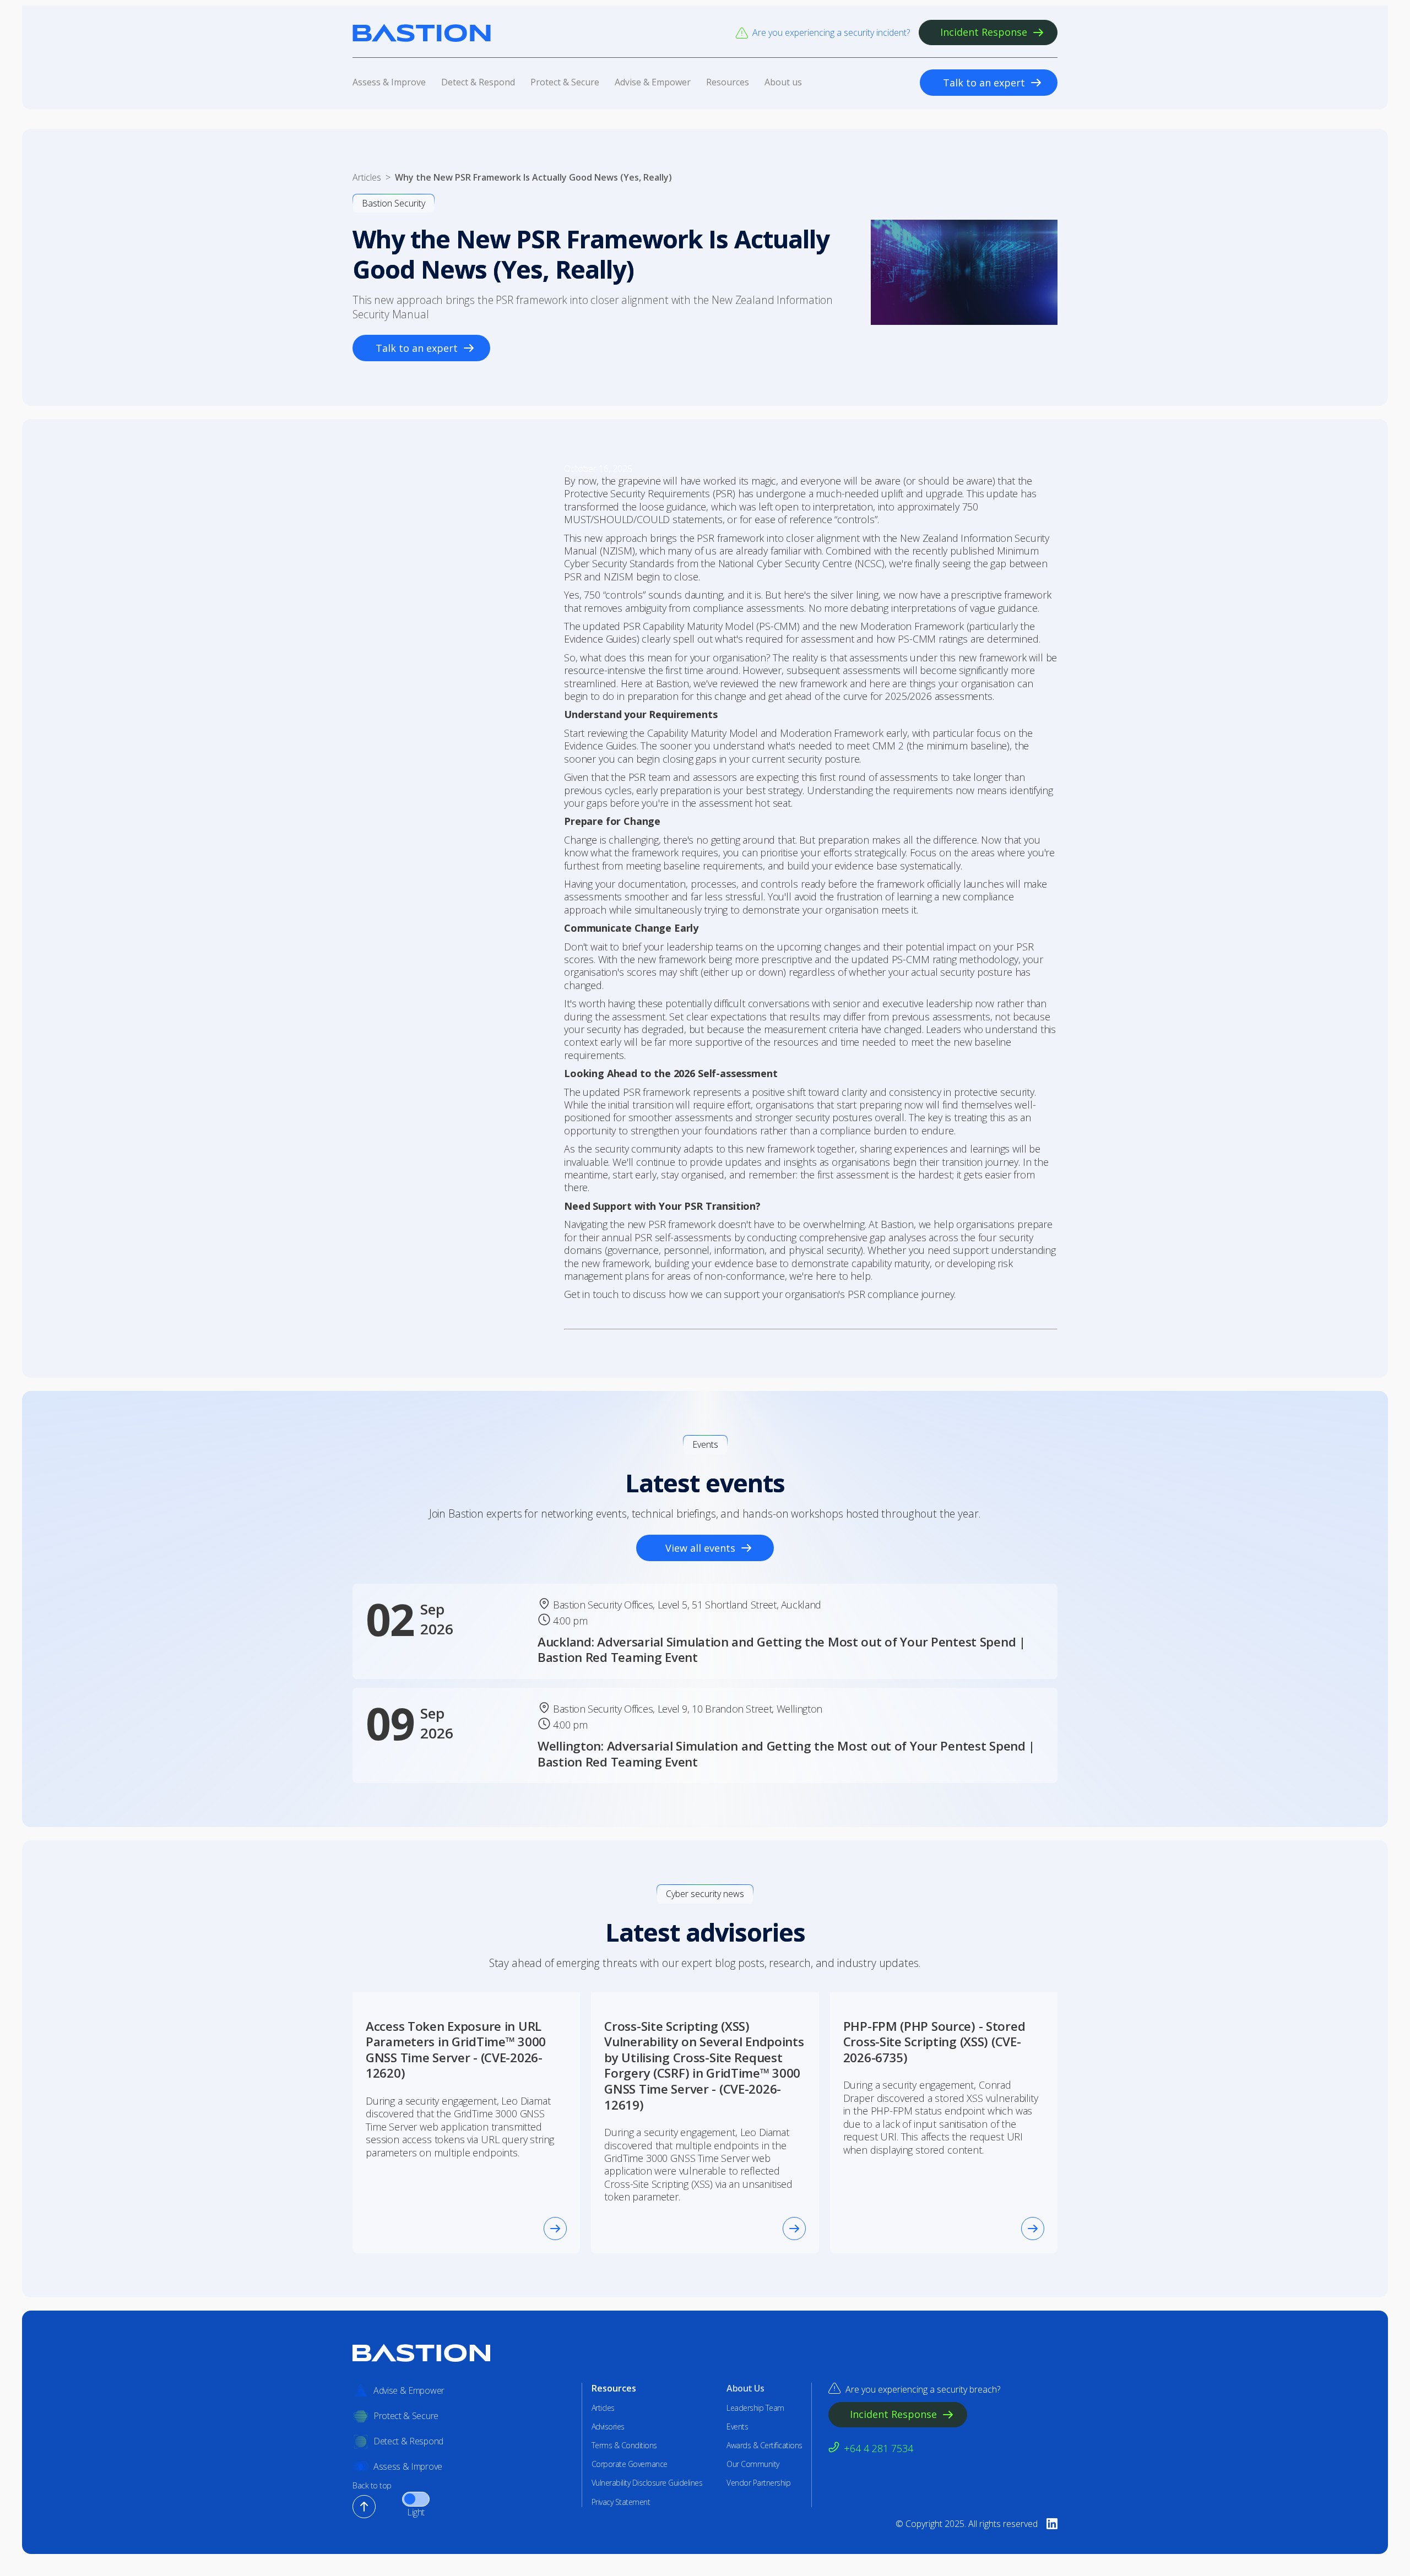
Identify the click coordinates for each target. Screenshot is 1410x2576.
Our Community (753, 2464)
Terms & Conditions (624, 2445)
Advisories (608, 2427)
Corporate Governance (630, 2464)
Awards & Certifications (764, 2445)
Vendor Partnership (758, 2483)
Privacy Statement (621, 2502)
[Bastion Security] (422, 33)
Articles (603, 2408)
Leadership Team (755, 2408)
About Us (745, 2388)
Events (737, 2427)
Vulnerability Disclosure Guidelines (647, 2483)
